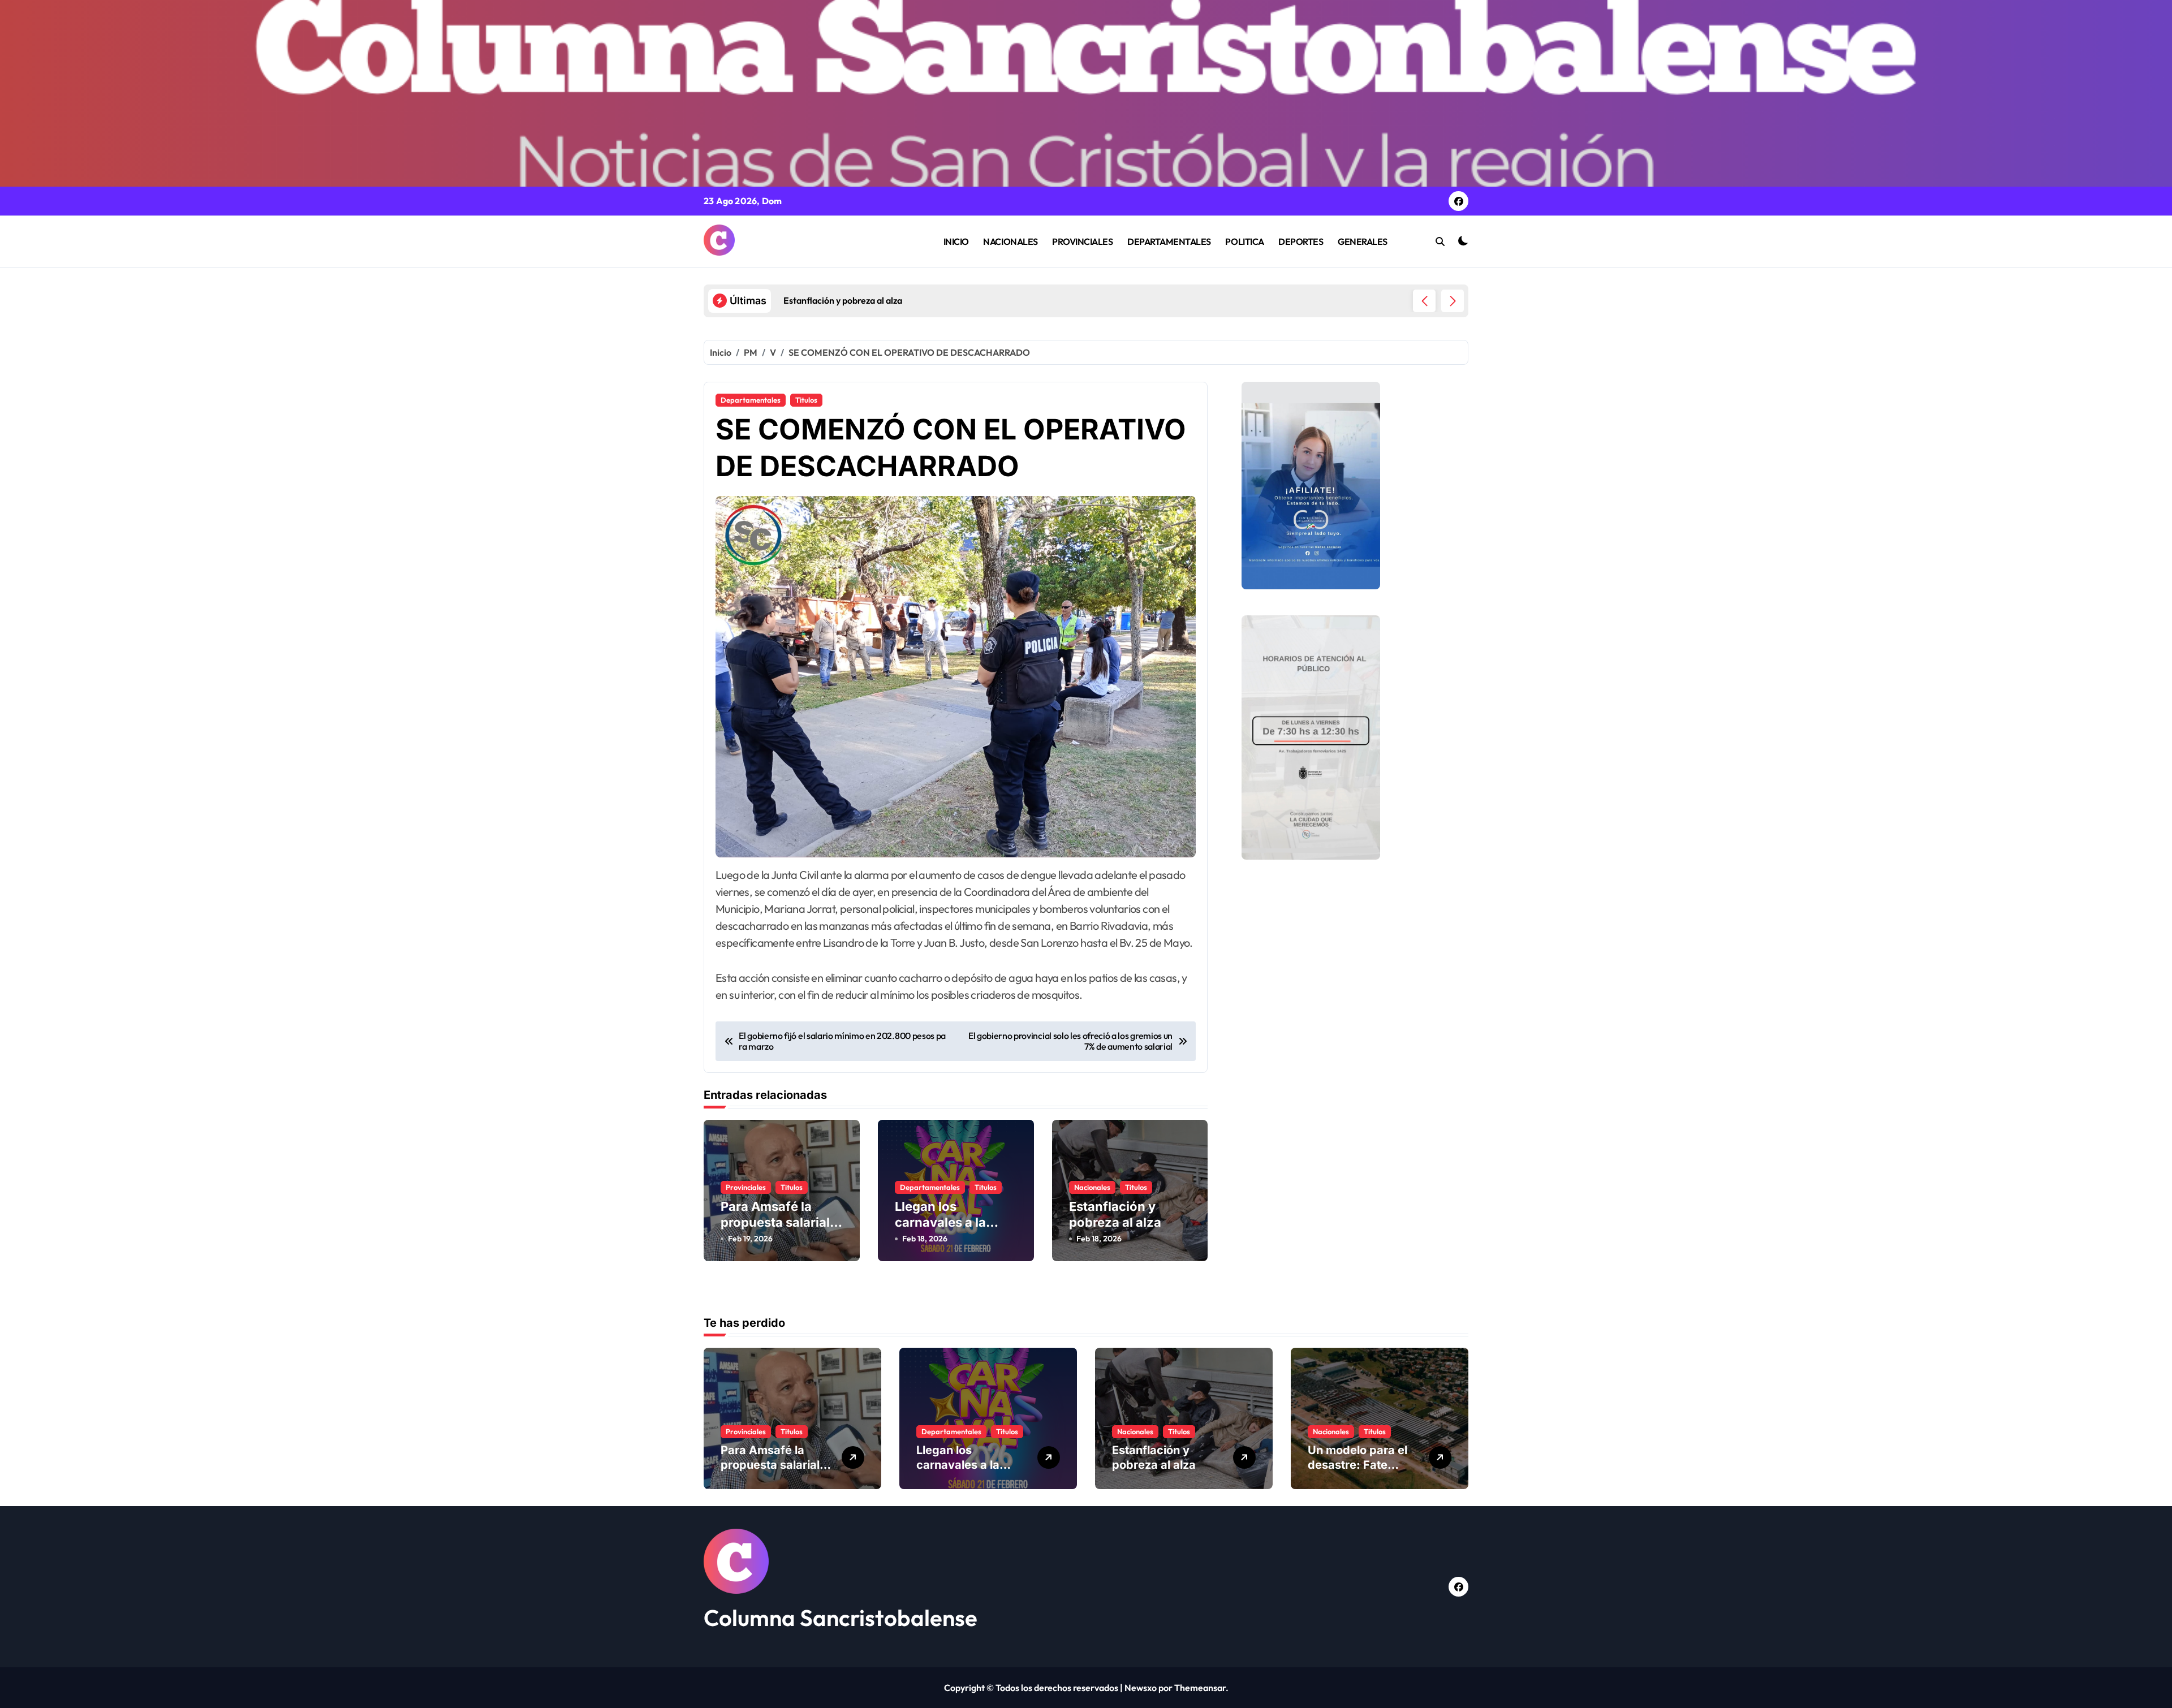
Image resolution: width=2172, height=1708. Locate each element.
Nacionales (1092, 1187)
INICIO (956, 241)
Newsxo (1141, 1688)
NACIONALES (1010, 241)
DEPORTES (1301, 241)
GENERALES (1363, 241)
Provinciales (746, 1187)
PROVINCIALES (1082, 241)
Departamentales (751, 400)
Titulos (806, 400)
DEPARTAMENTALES (1169, 241)
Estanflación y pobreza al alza (1154, 1457)
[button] (1453, 301)
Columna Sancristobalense (841, 1618)
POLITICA (1244, 241)
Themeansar (1200, 1688)
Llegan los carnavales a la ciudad (940, 1222)
